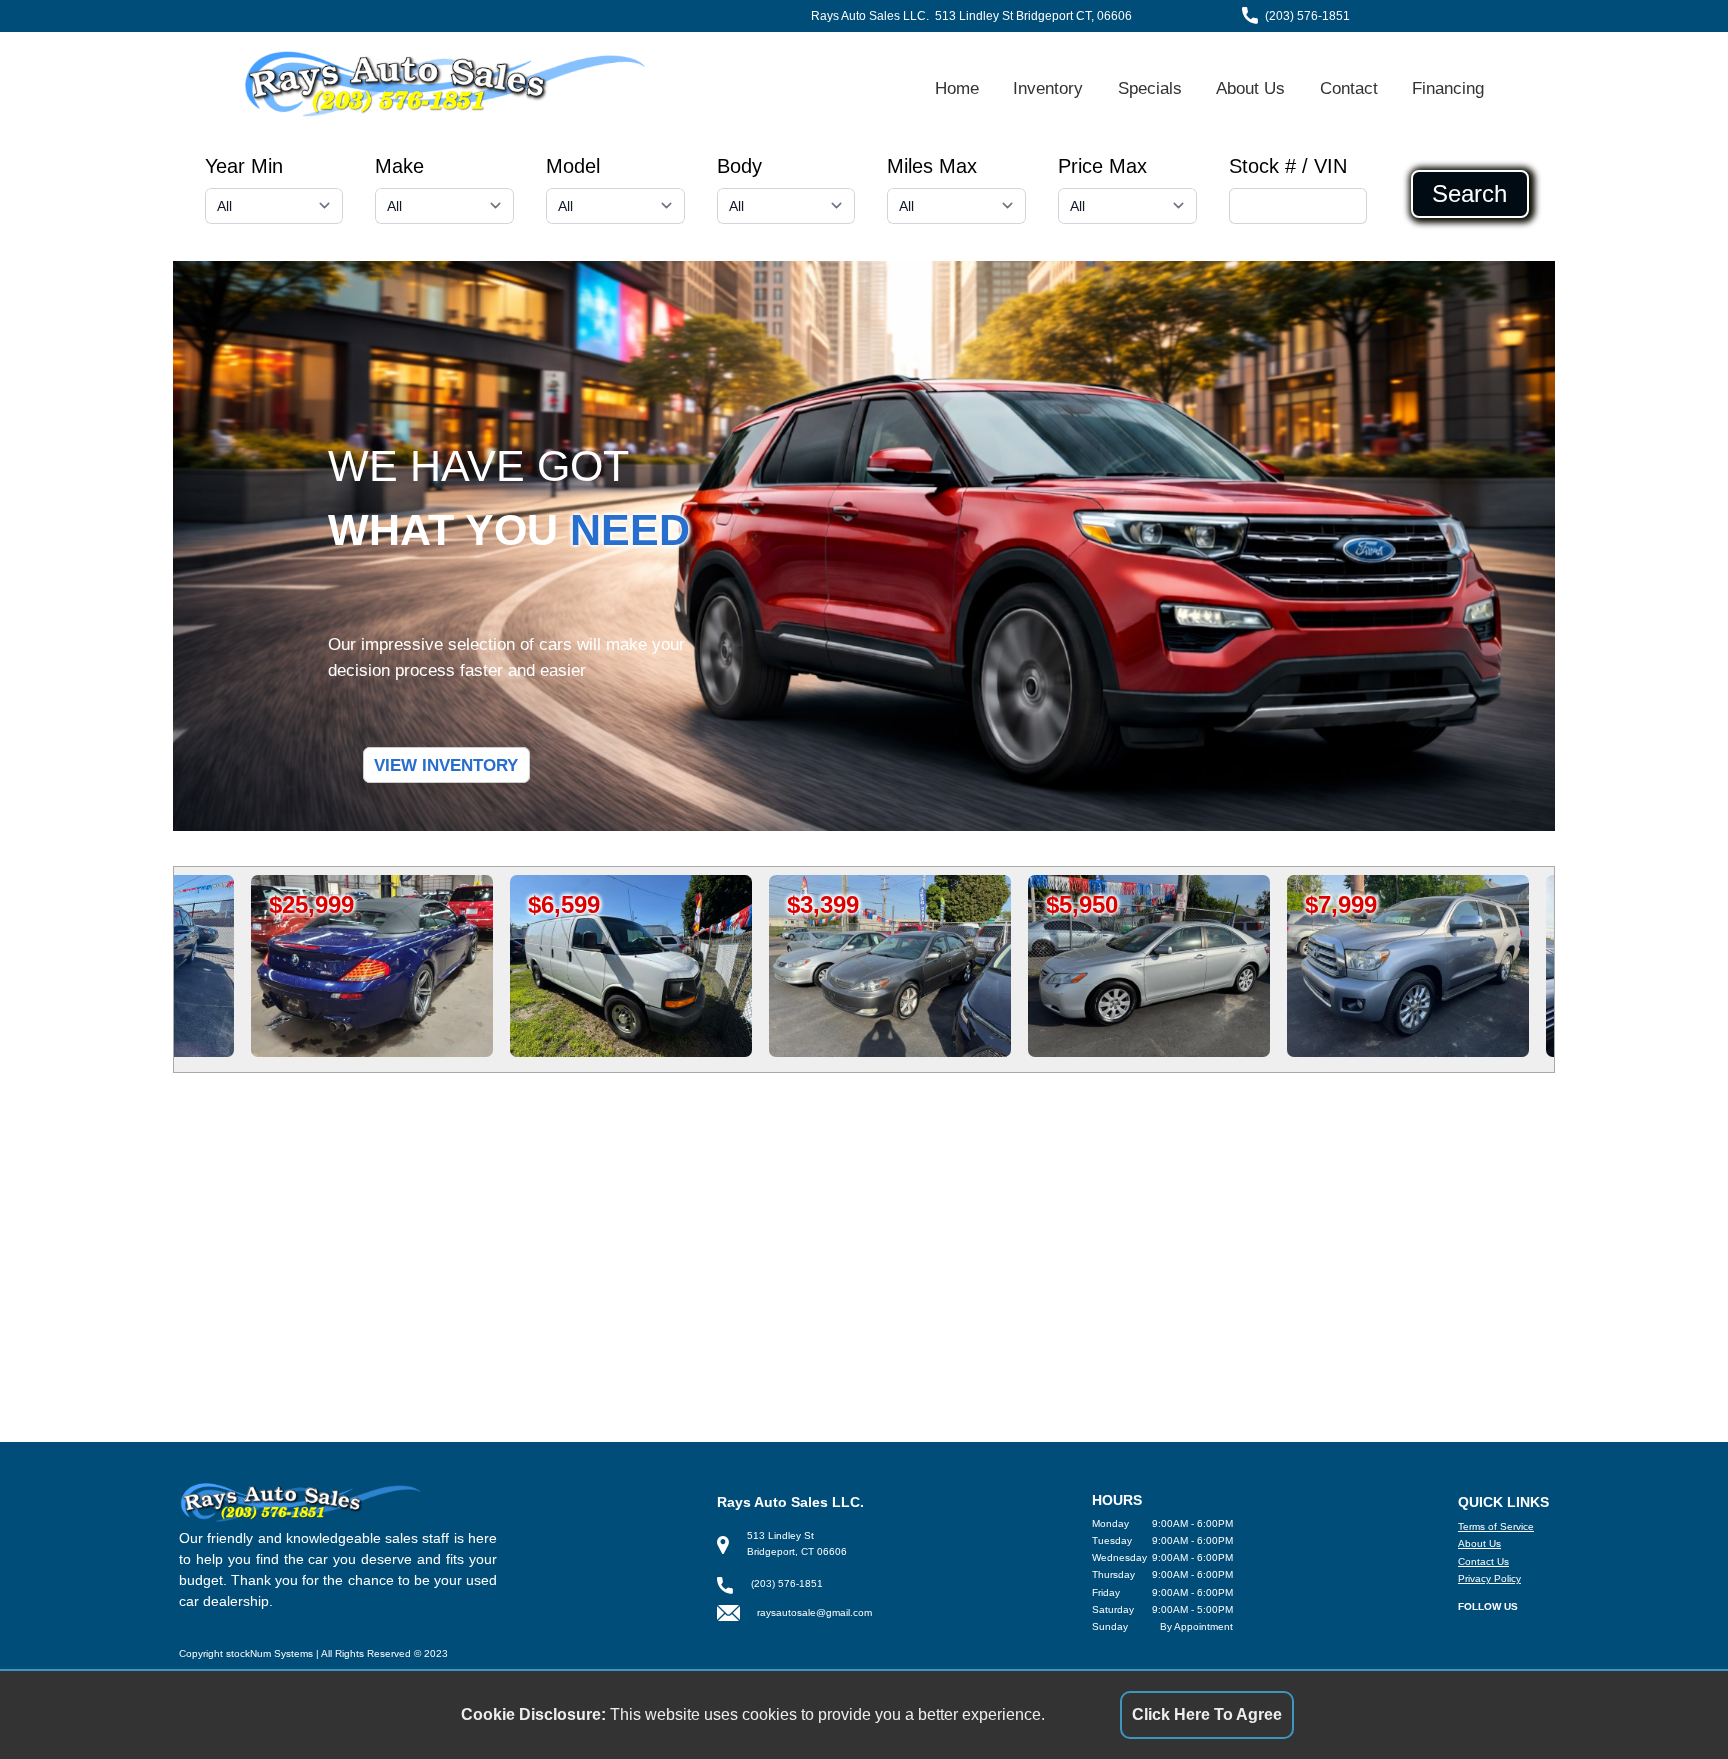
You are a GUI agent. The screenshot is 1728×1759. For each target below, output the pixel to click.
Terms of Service (1496, 1526)
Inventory (1048, 88)
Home (957, 88)
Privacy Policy (1489, 1578)
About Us (1250, 88)
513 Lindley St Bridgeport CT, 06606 (1033, 16)
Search (1469, 194)
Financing (1448, 88)
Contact (1349, 88)
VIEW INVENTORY (446, 765)
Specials (1150, 88)
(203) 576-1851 (1307, 16)
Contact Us (1483, 1561)
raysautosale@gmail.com (814, 1612)
